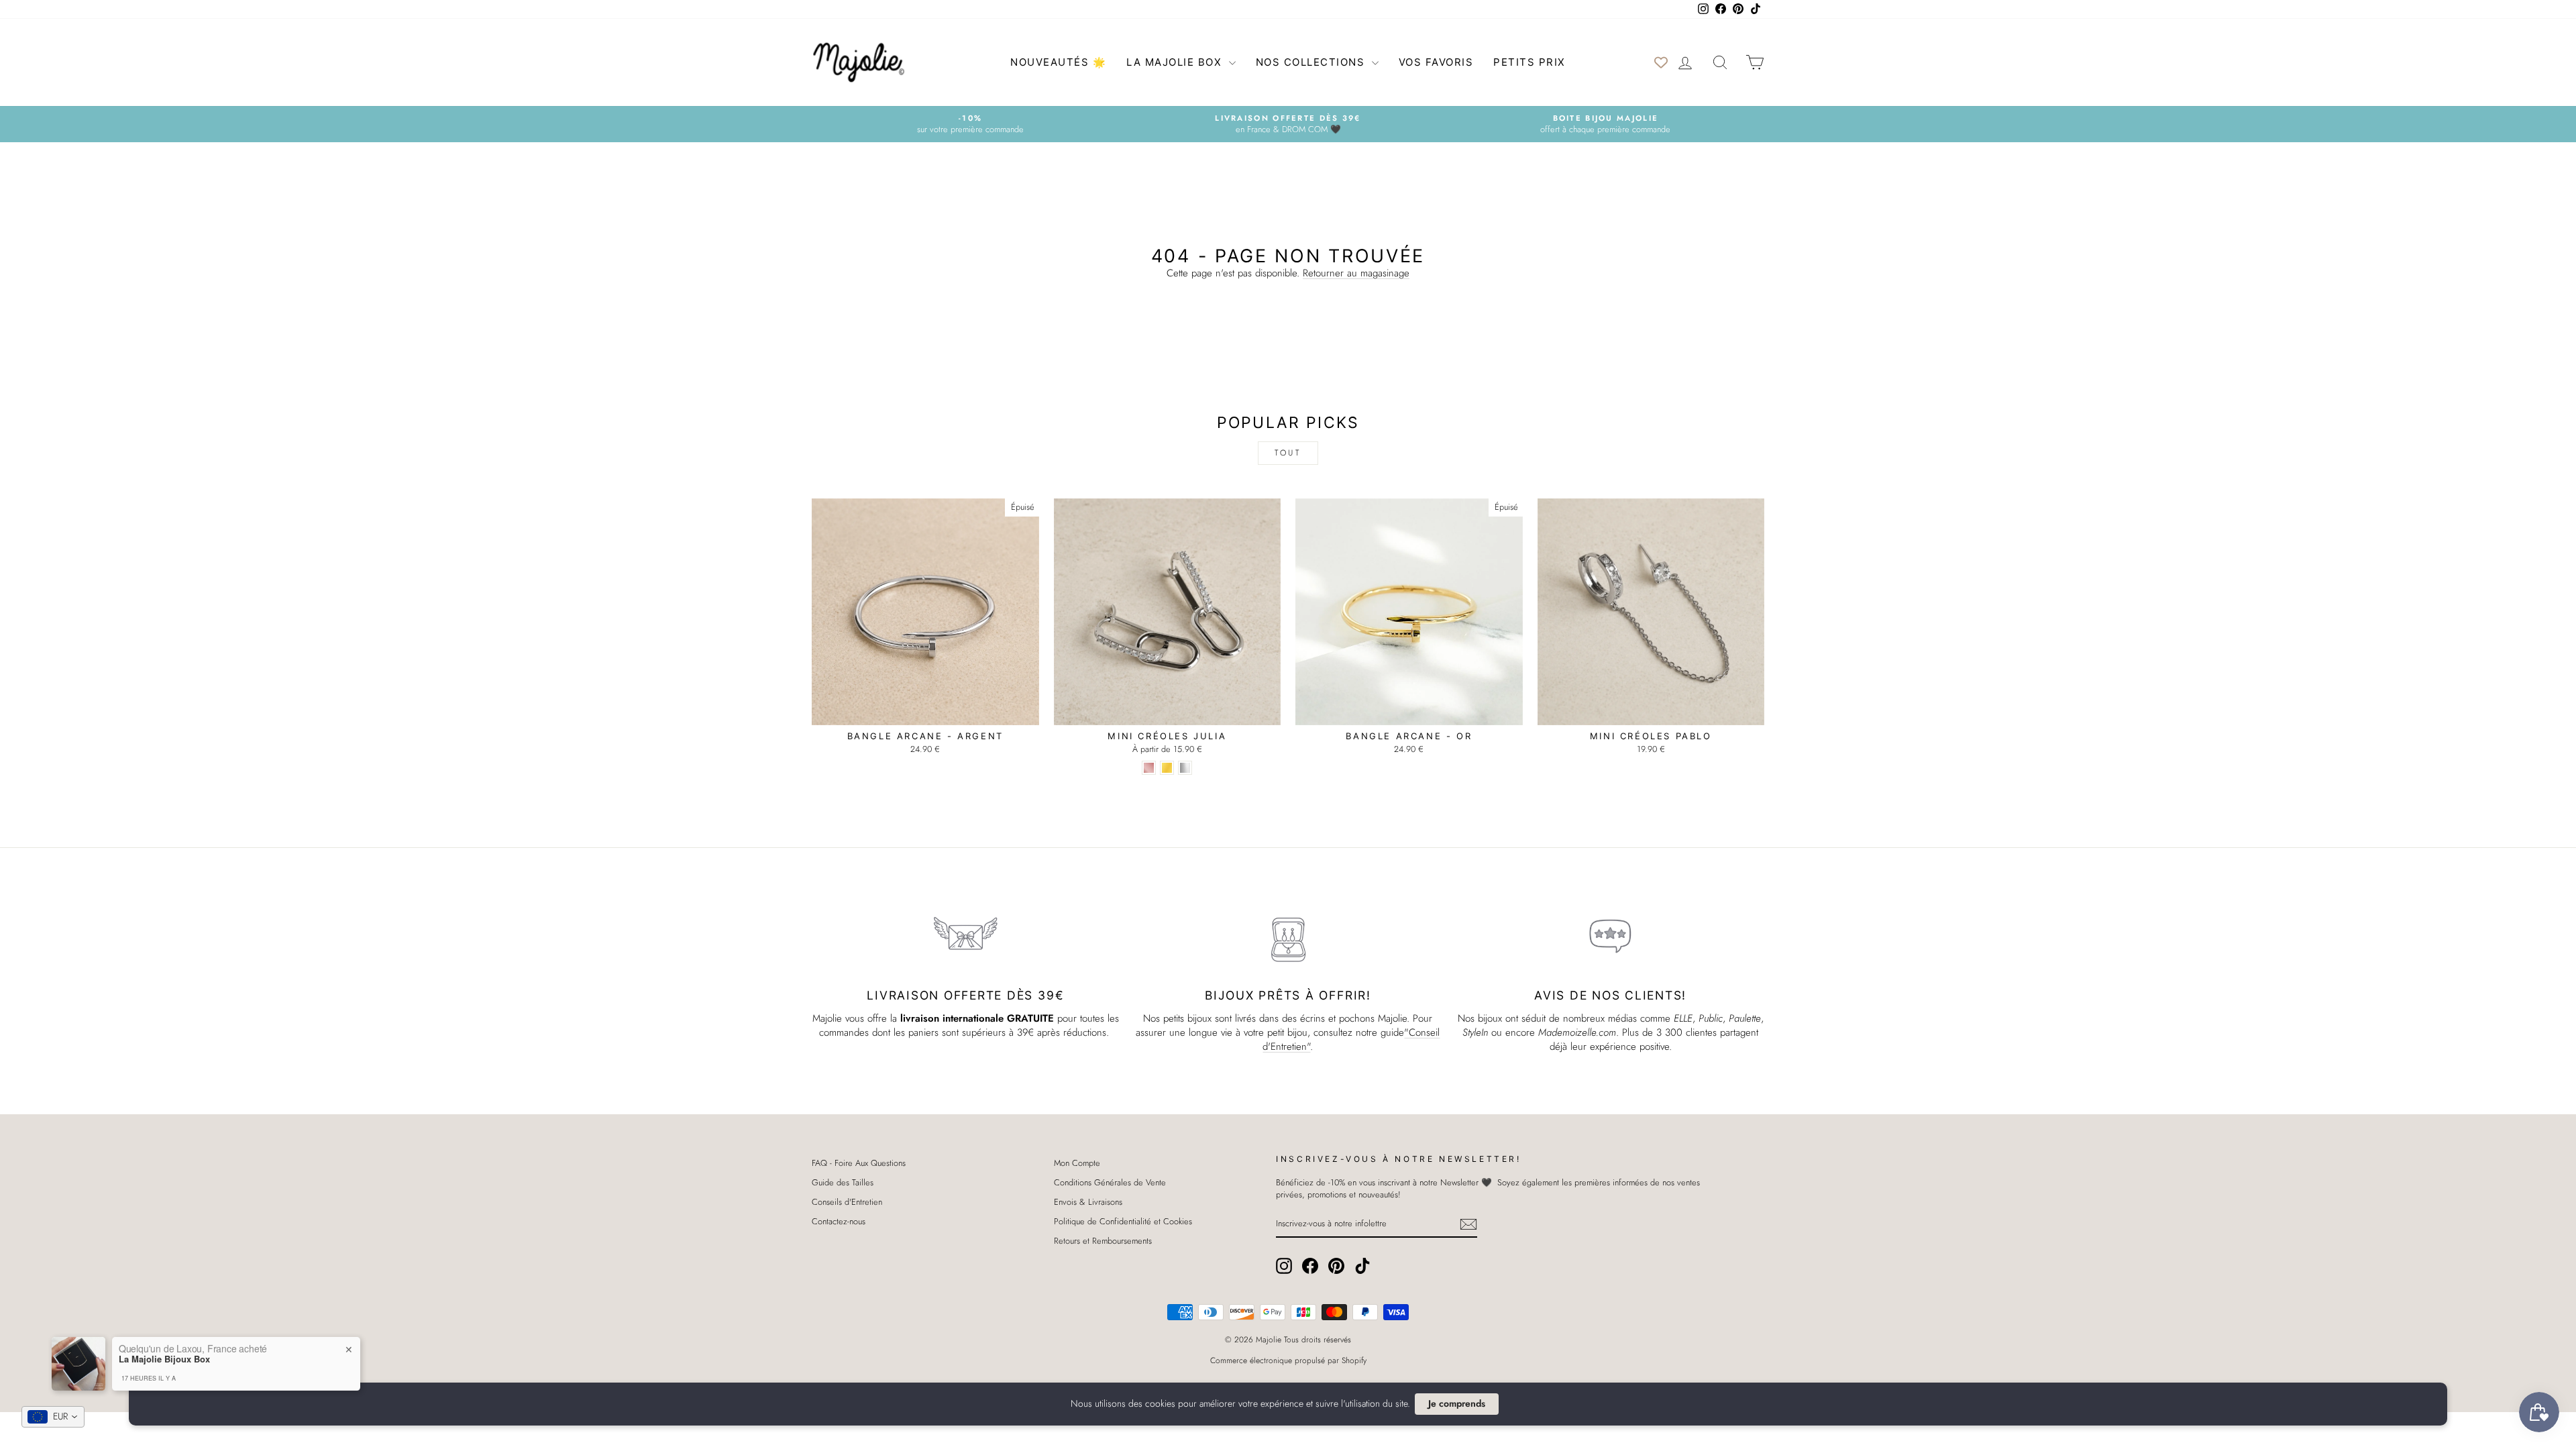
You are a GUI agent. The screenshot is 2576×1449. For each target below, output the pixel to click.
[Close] (1409, 621)
